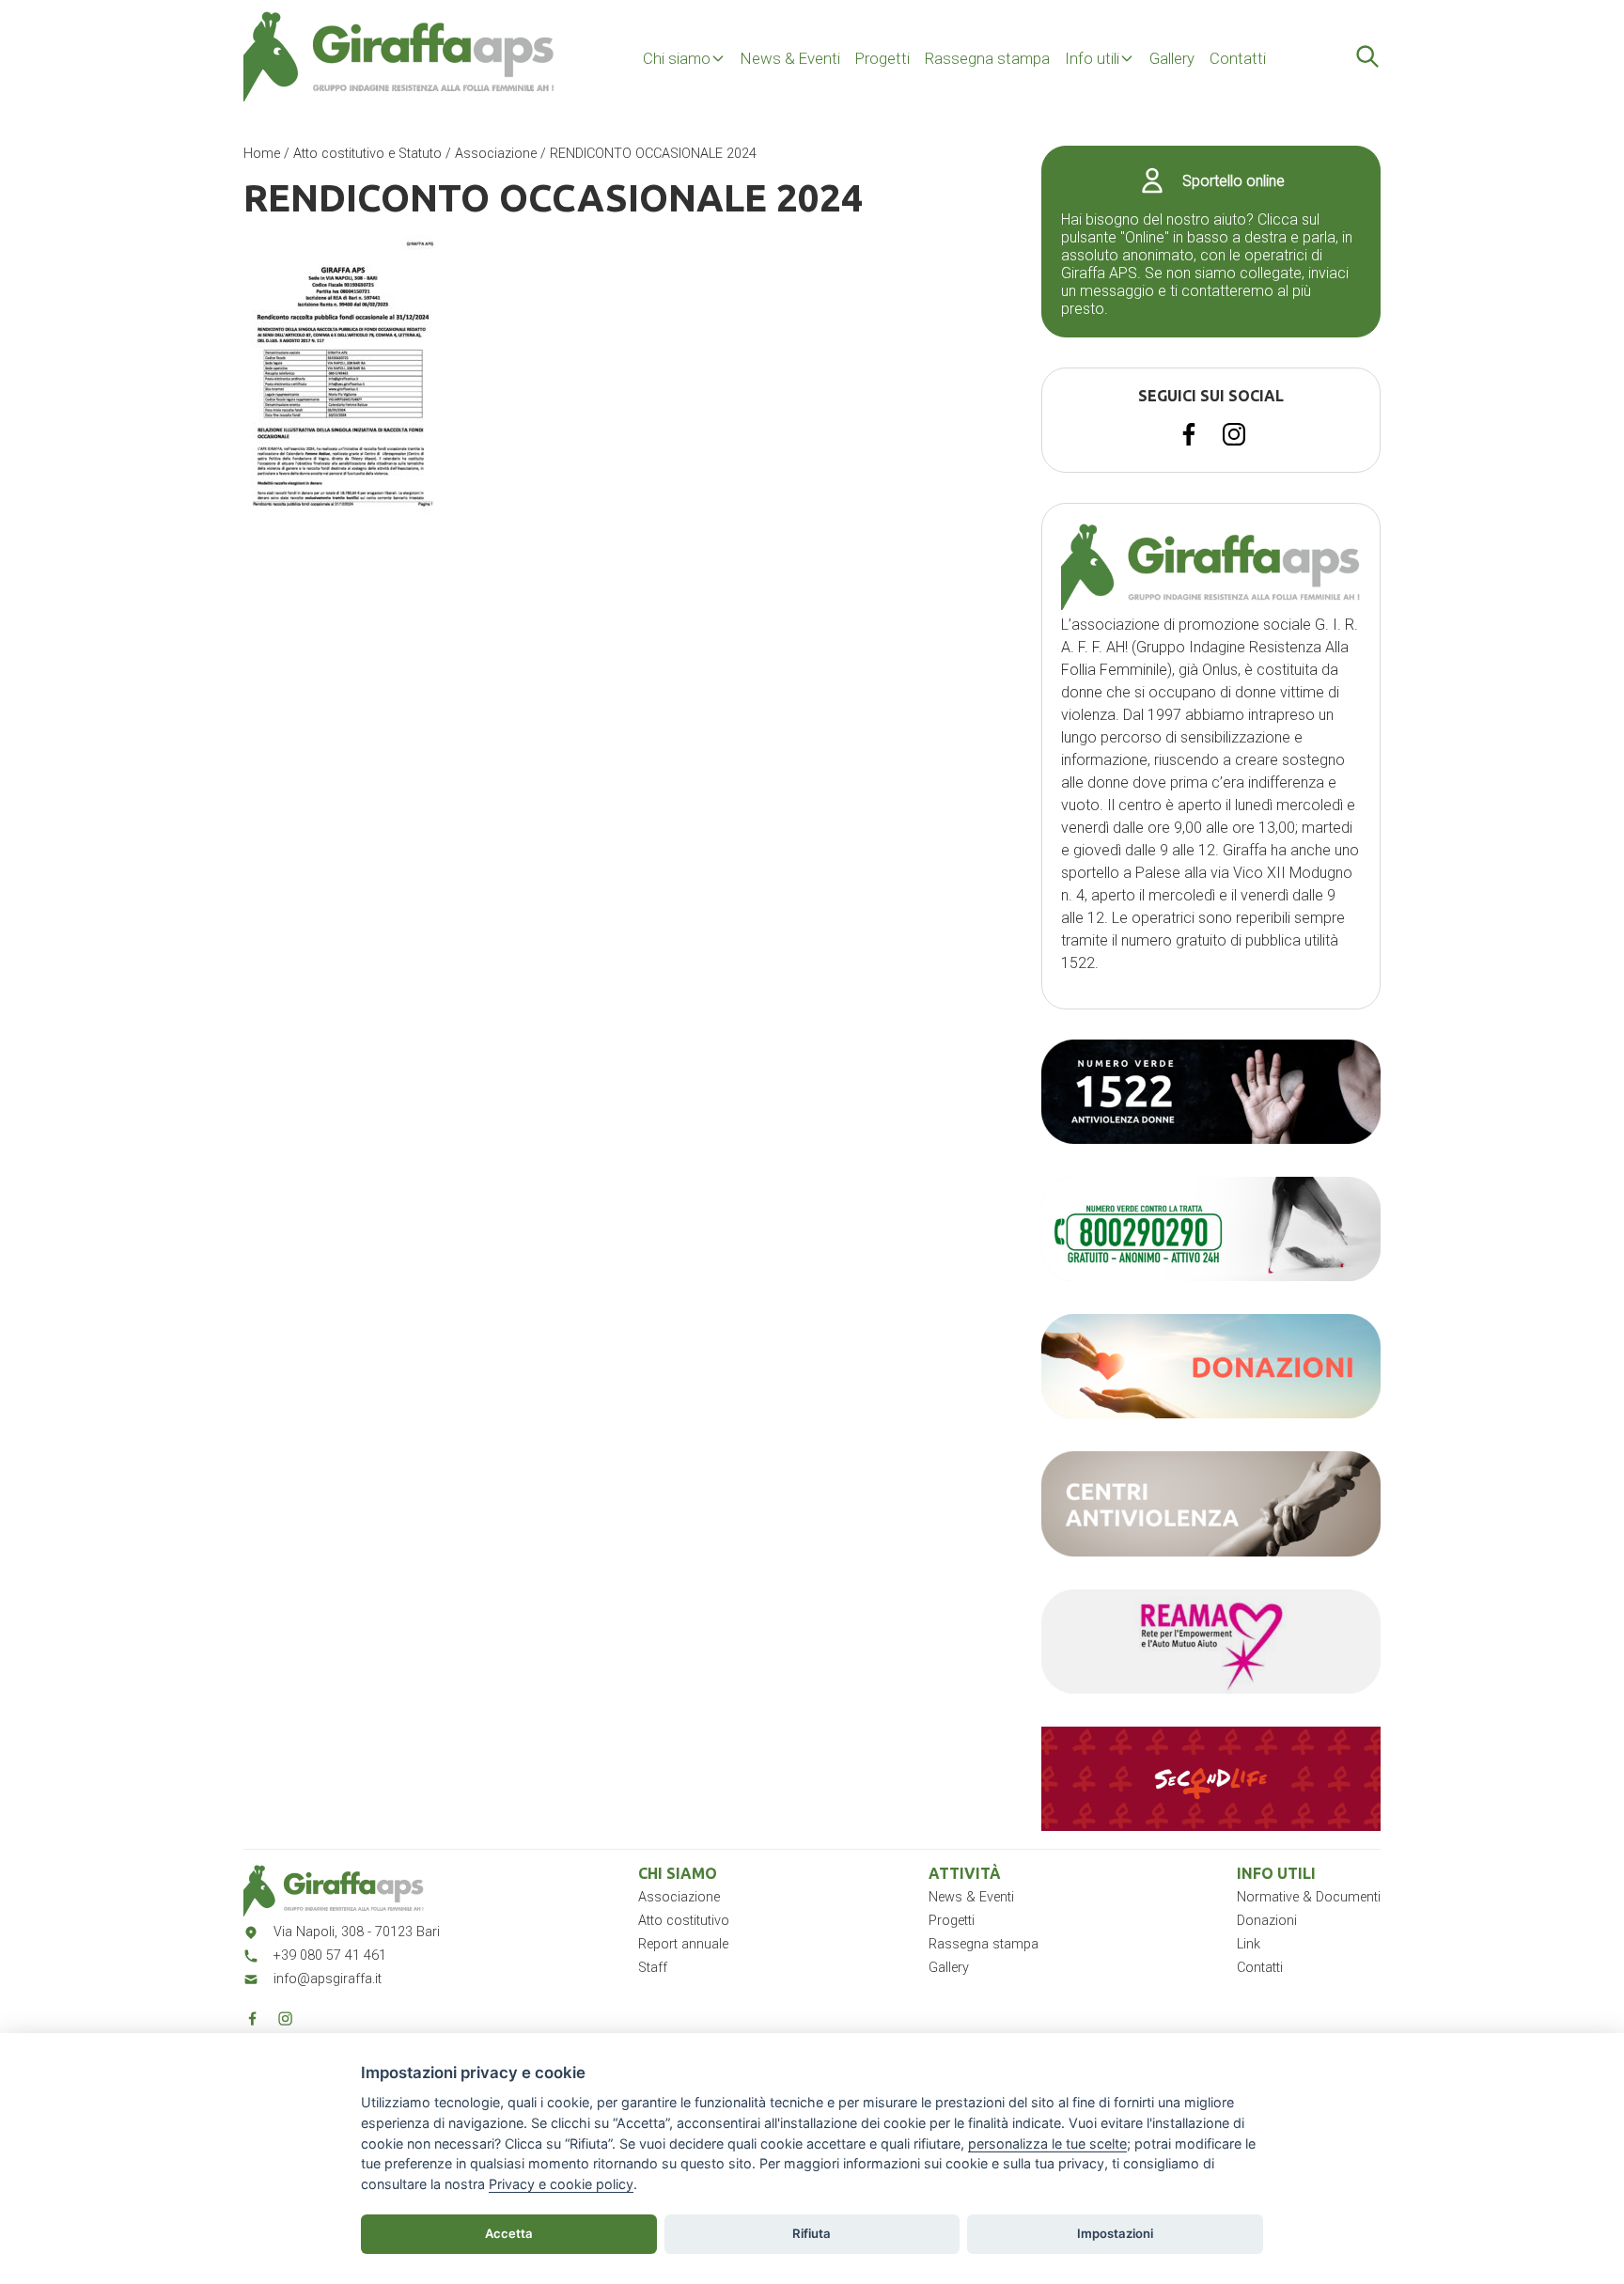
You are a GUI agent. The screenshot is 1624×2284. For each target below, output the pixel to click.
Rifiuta (812, 2233)
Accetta (509, 2233)
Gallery (1172, 58)
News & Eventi (790, 58)
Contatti (1238, 58)
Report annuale (683, 1944)
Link (1249, 1944)
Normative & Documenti (1309, 1897)
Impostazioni (1115, 2233)
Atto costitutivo (684, 1921)
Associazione (496, 154)
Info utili (1092, 58)
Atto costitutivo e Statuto (367, 154)
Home (262, 154)
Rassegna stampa (987, 58)
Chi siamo (677, 58)
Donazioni (1267, 1921)
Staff (653, 1968)
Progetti (882, 58)
